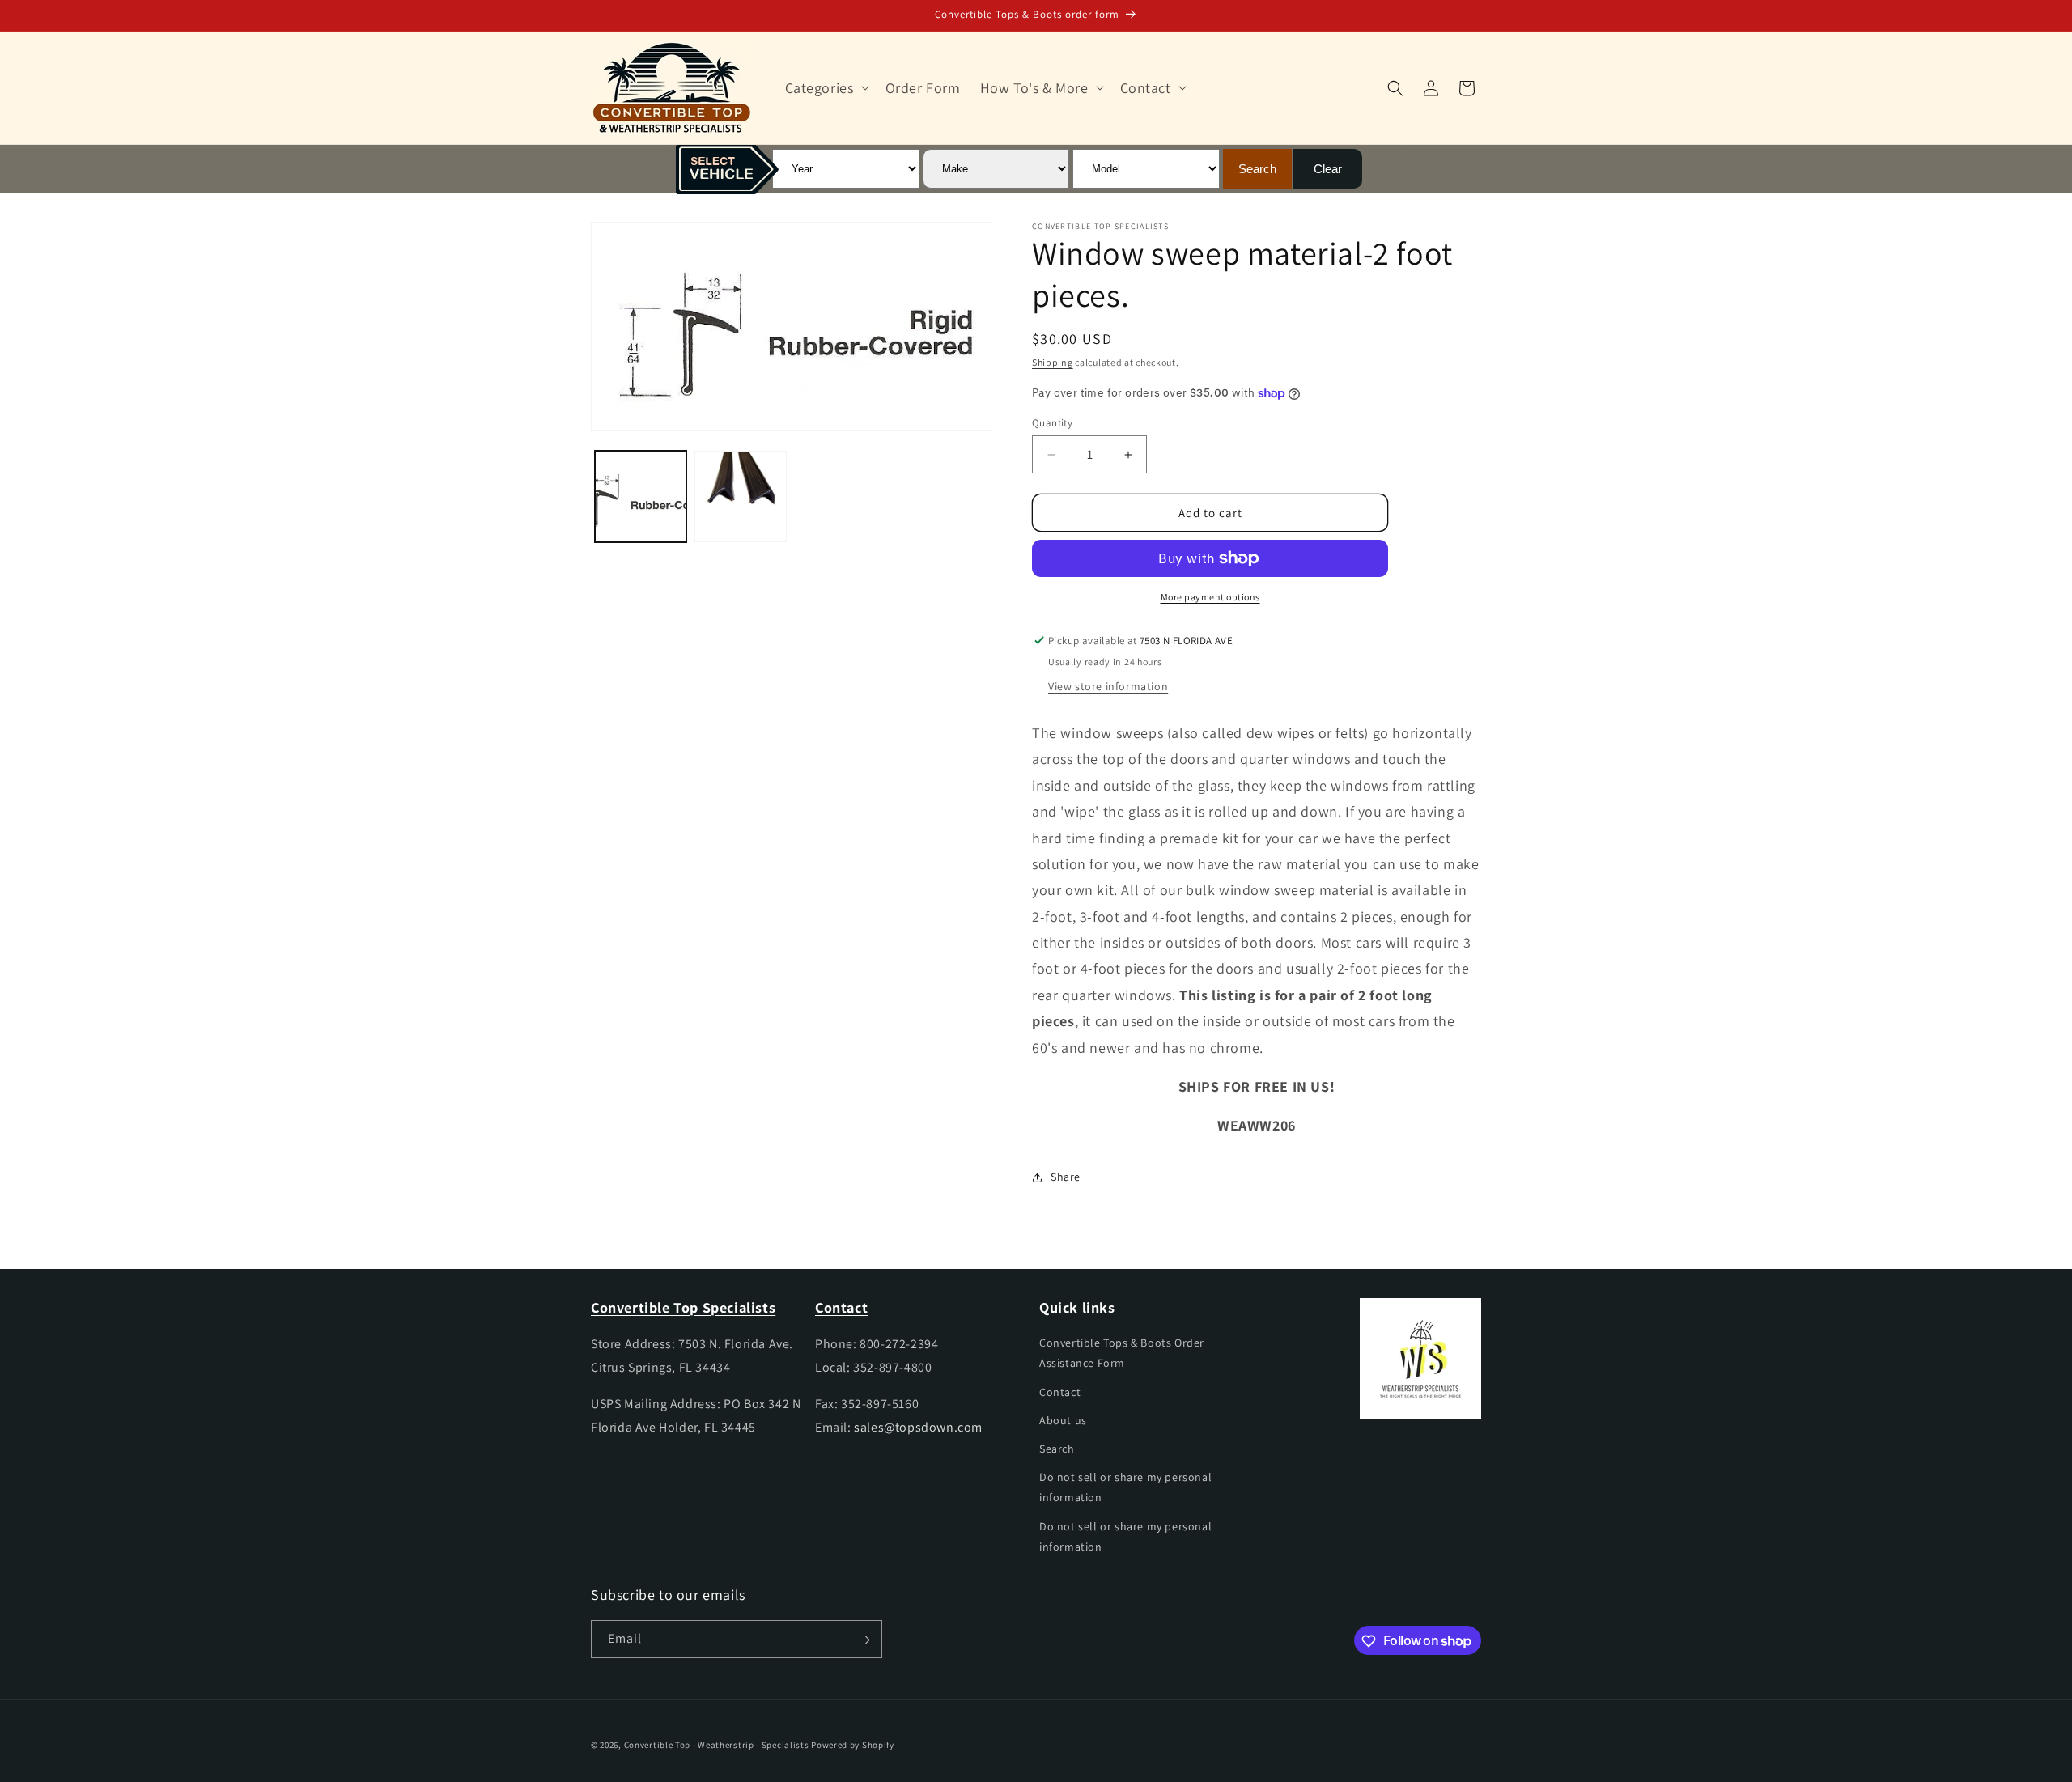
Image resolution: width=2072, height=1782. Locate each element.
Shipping (1053, 362)
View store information (1108, 686)
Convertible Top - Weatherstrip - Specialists (717, 1745)
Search (1057, 1449)
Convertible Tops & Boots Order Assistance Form (1122, 1353)
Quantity (1052, 423)
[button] (826, 88)
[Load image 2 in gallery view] (740, 496)
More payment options (1210, 597)
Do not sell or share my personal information (1125, 1487)
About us (1063, 1420)
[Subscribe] (864, 1640)
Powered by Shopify (853, 1745)
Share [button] (1066, 1177)
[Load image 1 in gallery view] (641, 496)
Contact (1060, 1392)
